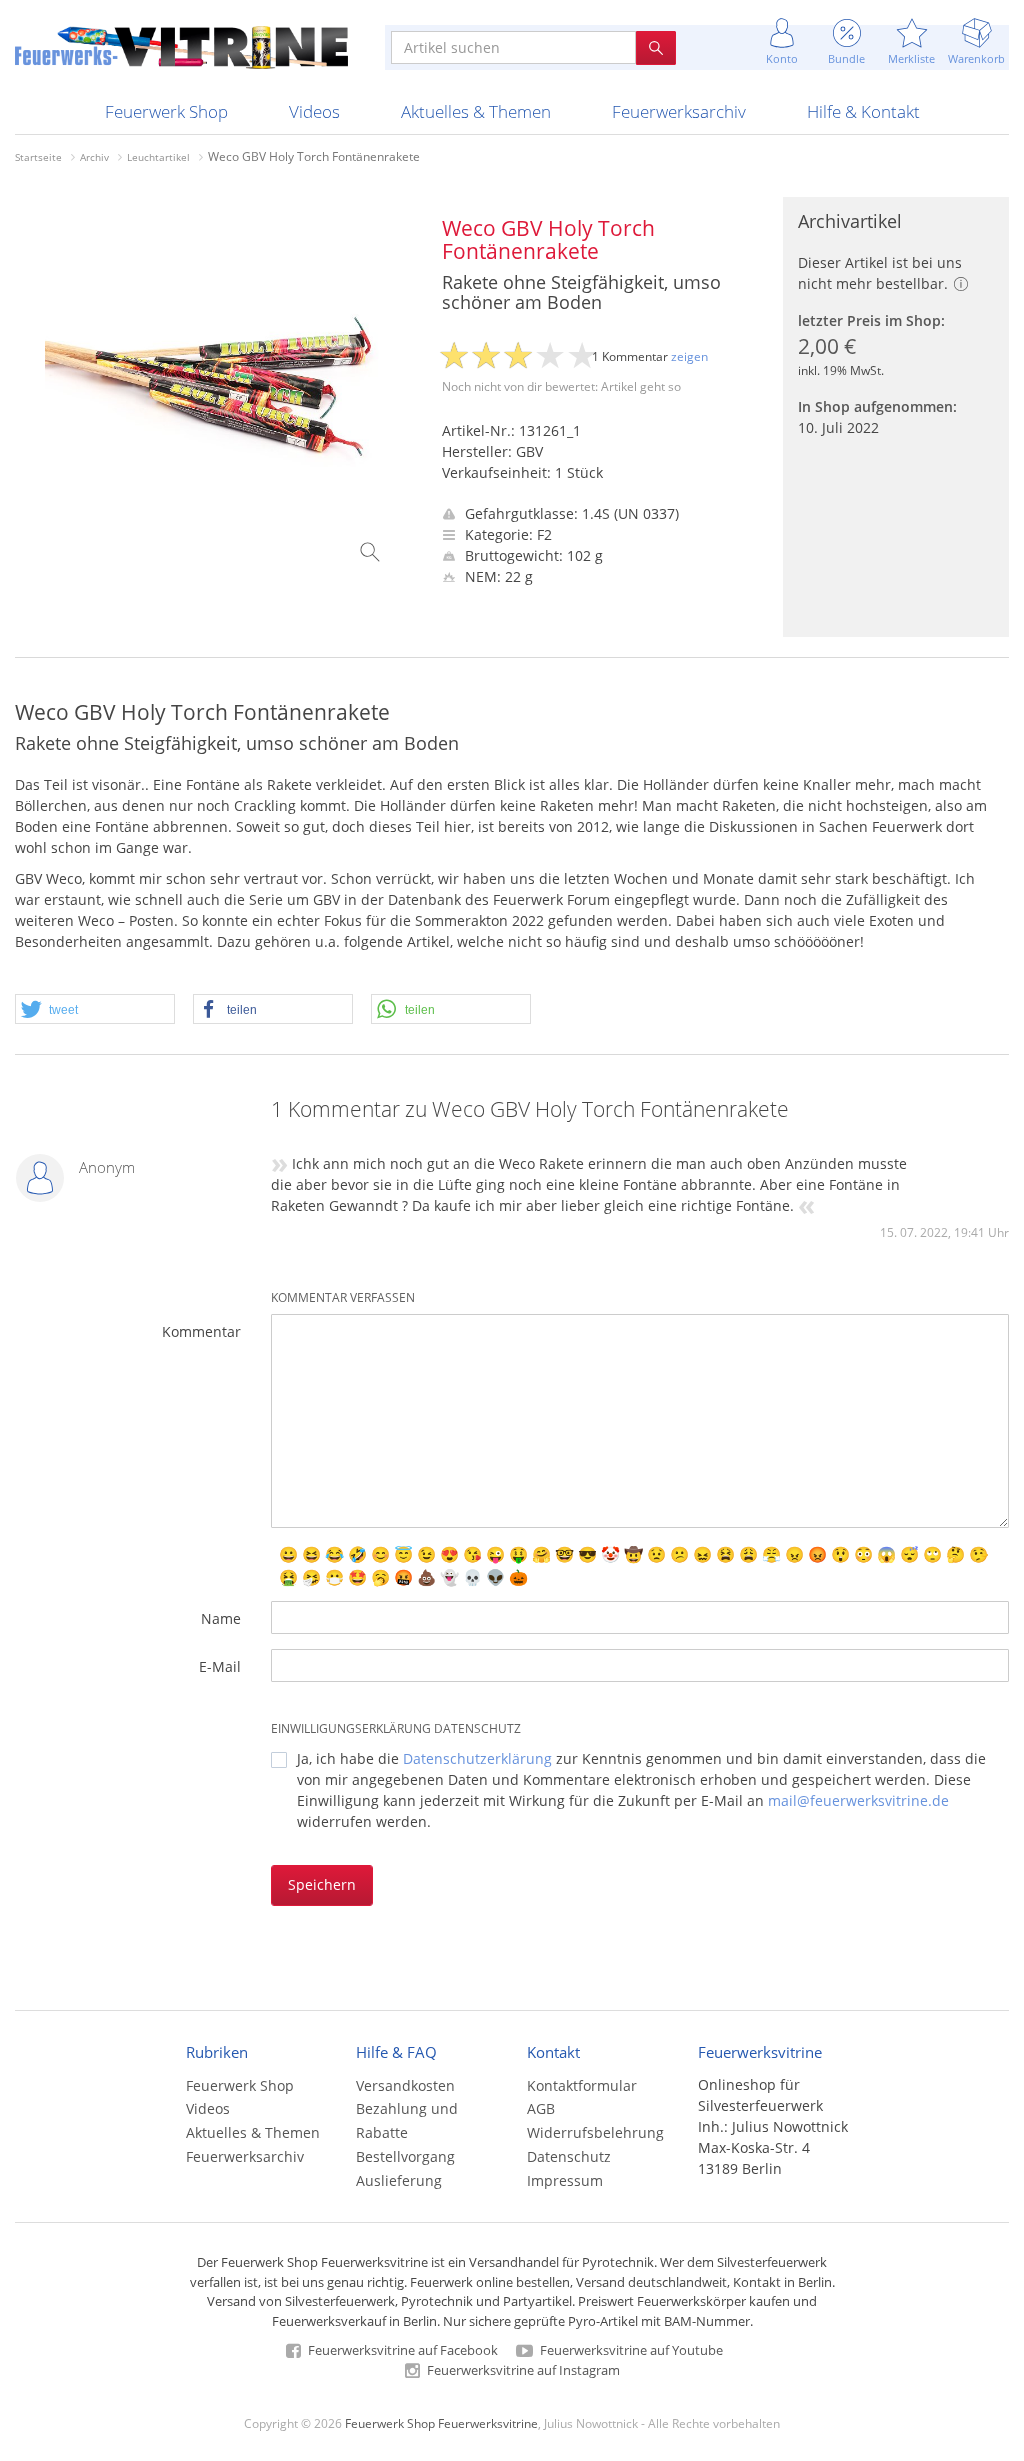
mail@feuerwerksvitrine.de (858, 1800)
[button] (95, 1010)
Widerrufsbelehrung (595, 2132)
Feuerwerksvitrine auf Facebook (401, 2350)
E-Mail (220, 1666)
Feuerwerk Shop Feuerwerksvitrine (441, 2423)
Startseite (38, 157)
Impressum (565, 2180)
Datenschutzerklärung (477, 1758)
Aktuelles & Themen (476, 111)
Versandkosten (405, 2085)
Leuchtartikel (158, 157)
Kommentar (201, 1331)
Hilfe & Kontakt (863, 111)
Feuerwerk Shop (166, 111)
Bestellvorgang (405, 2156)
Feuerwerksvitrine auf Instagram (522, 2370)
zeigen (689, 356)
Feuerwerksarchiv (679, 111)
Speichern (322, 1884)
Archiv (94, 157)
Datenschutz (569, 2156)
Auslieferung (399, 2180)
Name (221, 1618)
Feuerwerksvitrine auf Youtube (630, 2350)
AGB (541, 2108)
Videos (314, 111)
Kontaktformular (582, 2085)
